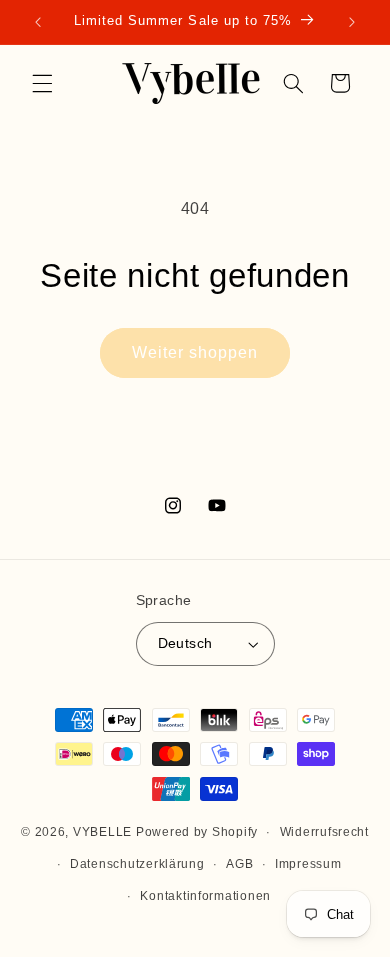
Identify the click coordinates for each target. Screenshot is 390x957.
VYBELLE (102, 832)
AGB (239, 864)
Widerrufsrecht (324, 832)
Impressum (308, 864)
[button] (42, 83)
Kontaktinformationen (205, 896)
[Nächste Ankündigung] (352, 22)
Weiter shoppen (195, 352)
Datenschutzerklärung (137, 864)
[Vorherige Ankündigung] (38, 22)
